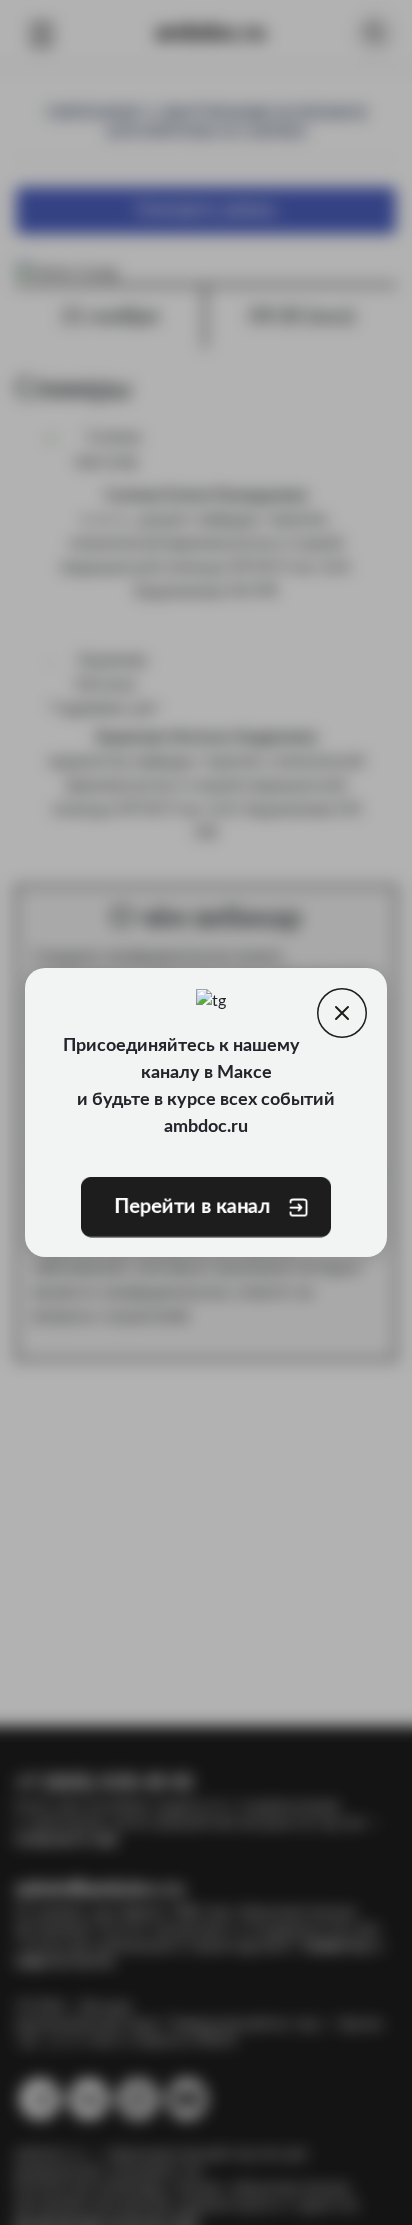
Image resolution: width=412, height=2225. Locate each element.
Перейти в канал (192, 1207)
